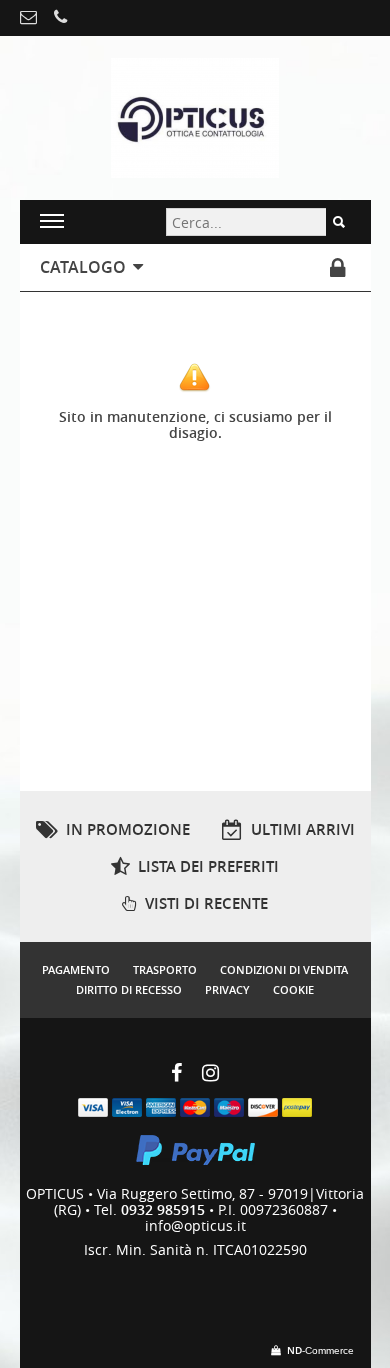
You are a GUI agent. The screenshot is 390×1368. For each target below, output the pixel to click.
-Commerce (320, 1350)
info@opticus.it (195, 1225)
